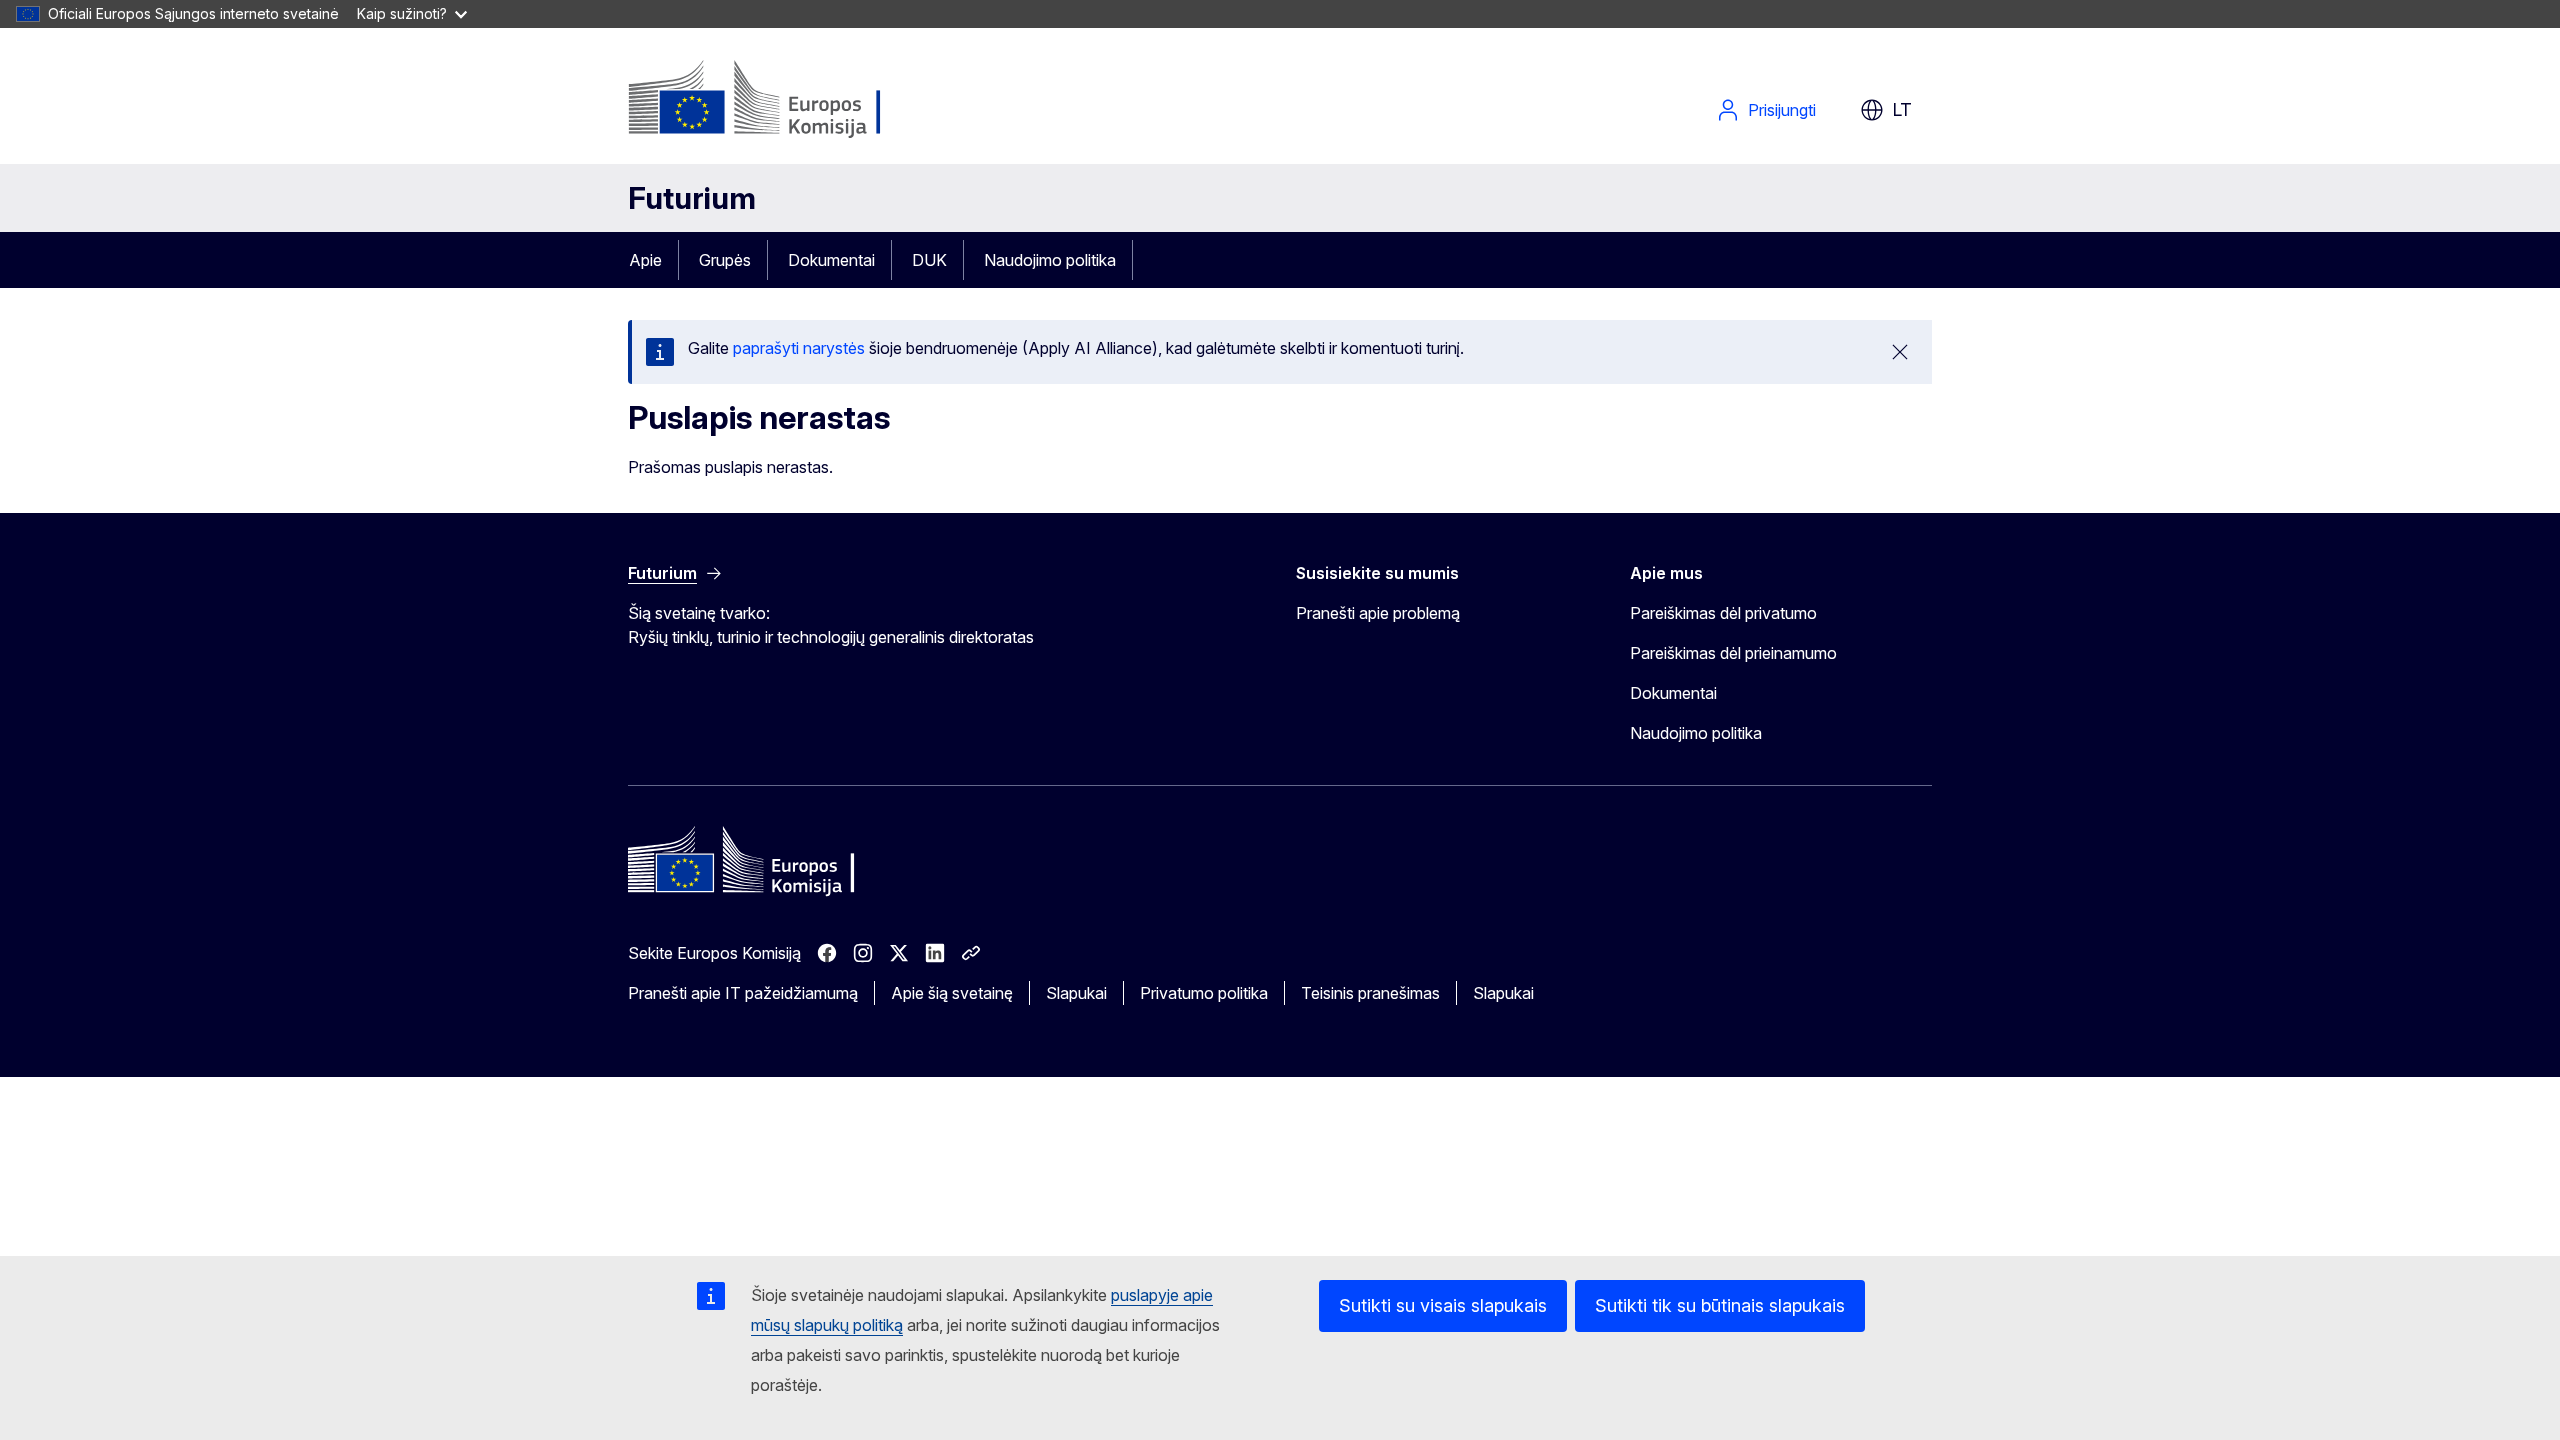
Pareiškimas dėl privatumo (1723, 613)
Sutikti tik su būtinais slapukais (1720, 1305)
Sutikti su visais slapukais (1443, 1305)
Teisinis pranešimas (1370, 993)
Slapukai (1076, 993)
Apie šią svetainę (952, 993)
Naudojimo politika (1050, 260)
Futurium (692, 198)
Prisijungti (1782, 110)
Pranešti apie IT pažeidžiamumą (743, 993)
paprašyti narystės (799, 348)
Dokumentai (831, 260)
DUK (929, 260)
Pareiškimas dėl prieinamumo (1733, 653)
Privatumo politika (1204, 993)
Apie (645, 260)
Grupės (725, 260)
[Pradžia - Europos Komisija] (789, 100)
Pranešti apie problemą (1378, 613)
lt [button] (1902, 109)
